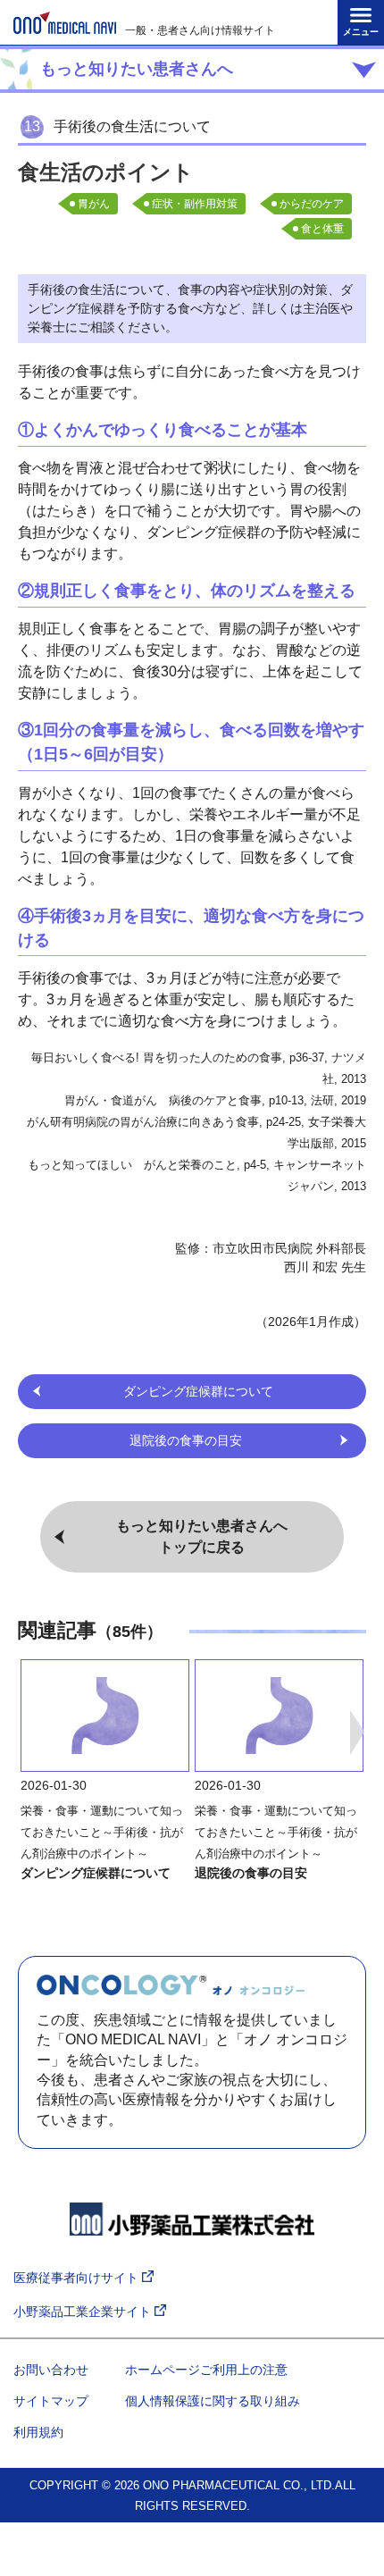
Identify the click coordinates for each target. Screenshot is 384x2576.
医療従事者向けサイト (78, 2278)
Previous (27, 1733)
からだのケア (312, 204)
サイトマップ (51, 2401)
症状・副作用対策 (195, 204)
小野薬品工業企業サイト (84, 2312)
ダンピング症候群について (96, 1873)
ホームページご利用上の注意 (206, 2370)
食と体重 (322, 229)
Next (357, 1733)
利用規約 (38, 2432)
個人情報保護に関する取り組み (213, 2401)
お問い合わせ (51, 2370)
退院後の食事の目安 (251, 1873)
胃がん (94, 204)
